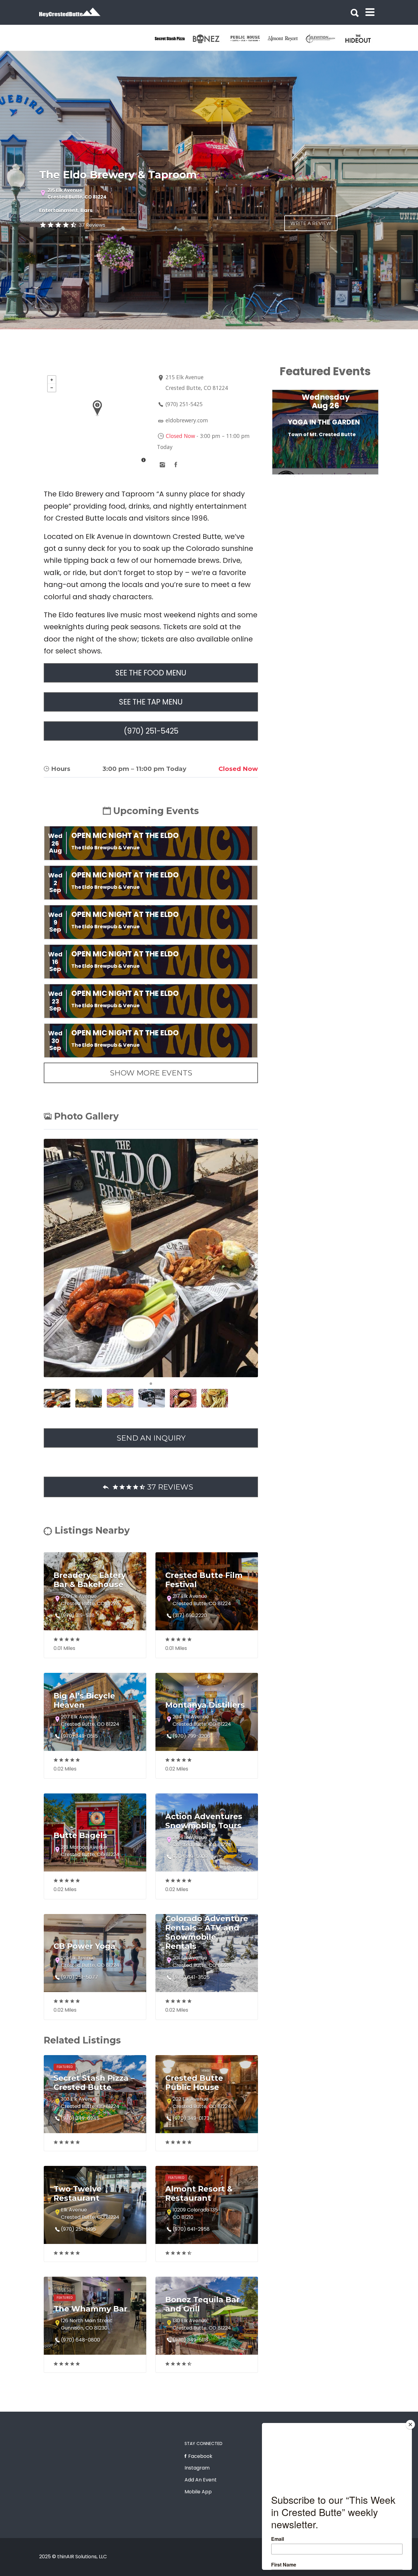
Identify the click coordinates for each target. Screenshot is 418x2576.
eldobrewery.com (187, 420)
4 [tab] (313, 477)
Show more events (151, 1073)
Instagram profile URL (162, 465)
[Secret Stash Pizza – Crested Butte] (173, 39)
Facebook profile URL (176, 465)
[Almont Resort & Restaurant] (286, 39)
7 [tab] (341, 477)
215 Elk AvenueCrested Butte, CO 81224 (77, 194)
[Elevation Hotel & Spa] (324, 39)
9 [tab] (359, 477)
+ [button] (52, 380)
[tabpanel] (173, 39)
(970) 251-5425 (184, 404)
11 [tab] (377, 477)
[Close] (410, 2425)
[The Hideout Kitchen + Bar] (362, 39)
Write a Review (311, 223)
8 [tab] (350, 477)
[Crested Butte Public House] (249, 39)
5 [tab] (322, 477)
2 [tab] (295, 477)
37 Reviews (92, 225)
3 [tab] (304, 477)
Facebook (200, 2456)
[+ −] (97, 420)
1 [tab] (151, 1384)
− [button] (52, 388)
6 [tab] (331, 477)
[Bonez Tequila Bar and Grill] (211, 39)
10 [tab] (368, 477)
